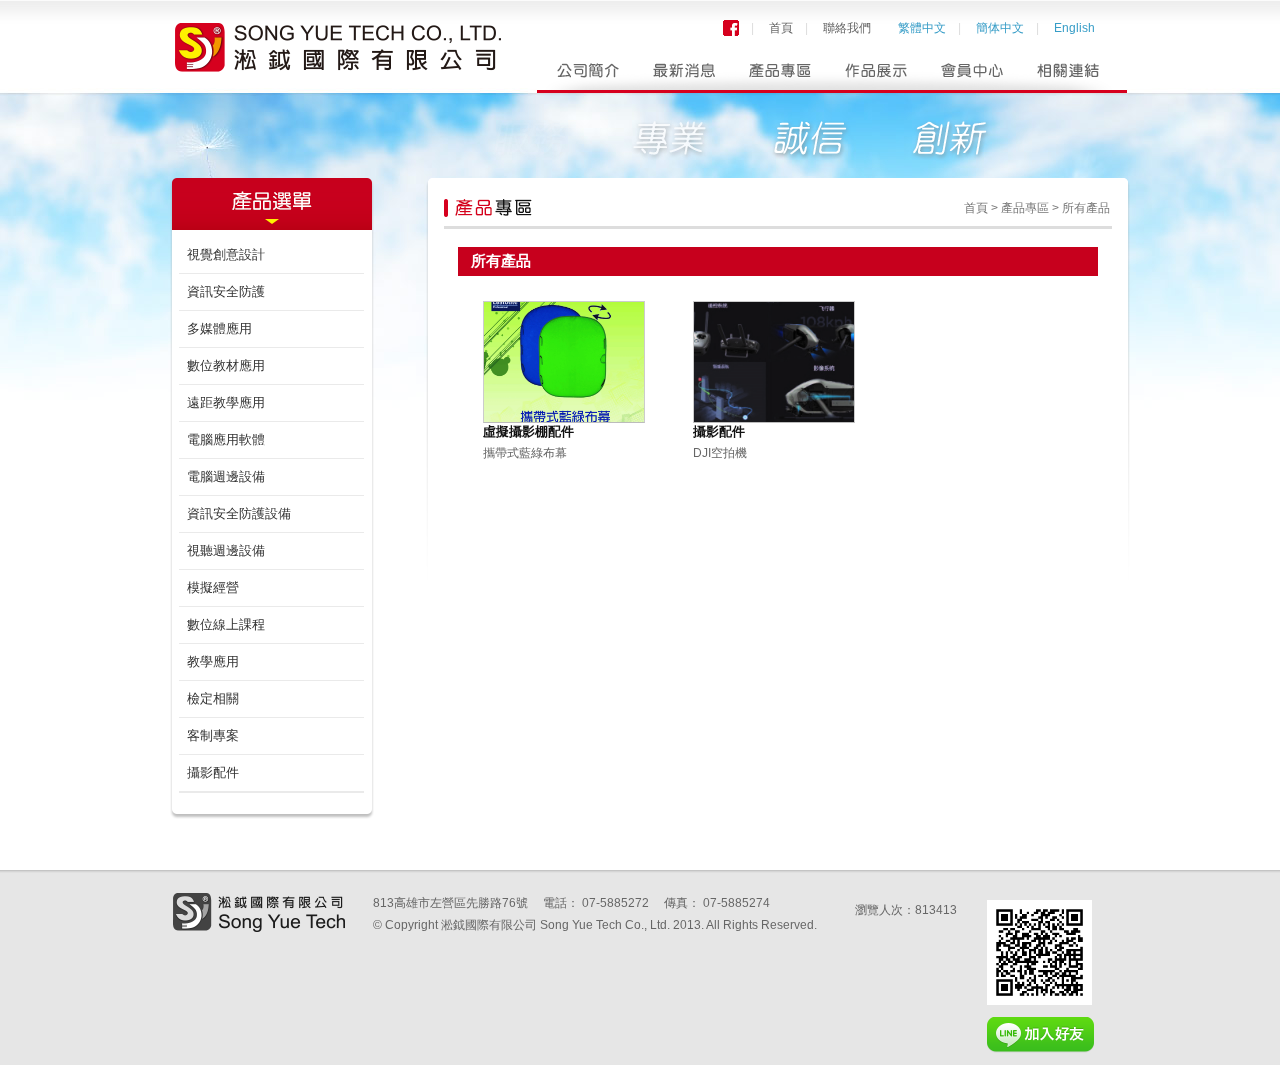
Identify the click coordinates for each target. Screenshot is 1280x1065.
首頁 (781, 28)
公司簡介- (585, 75)
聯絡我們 (847, 28)
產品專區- (779, 75)
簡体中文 (1000, 28)
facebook (731, 28)
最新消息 (682, 75)
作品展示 (876, 75)
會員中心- (973, 75)
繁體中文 (922, 28)
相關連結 (1070, 75)
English (1074, 28)
